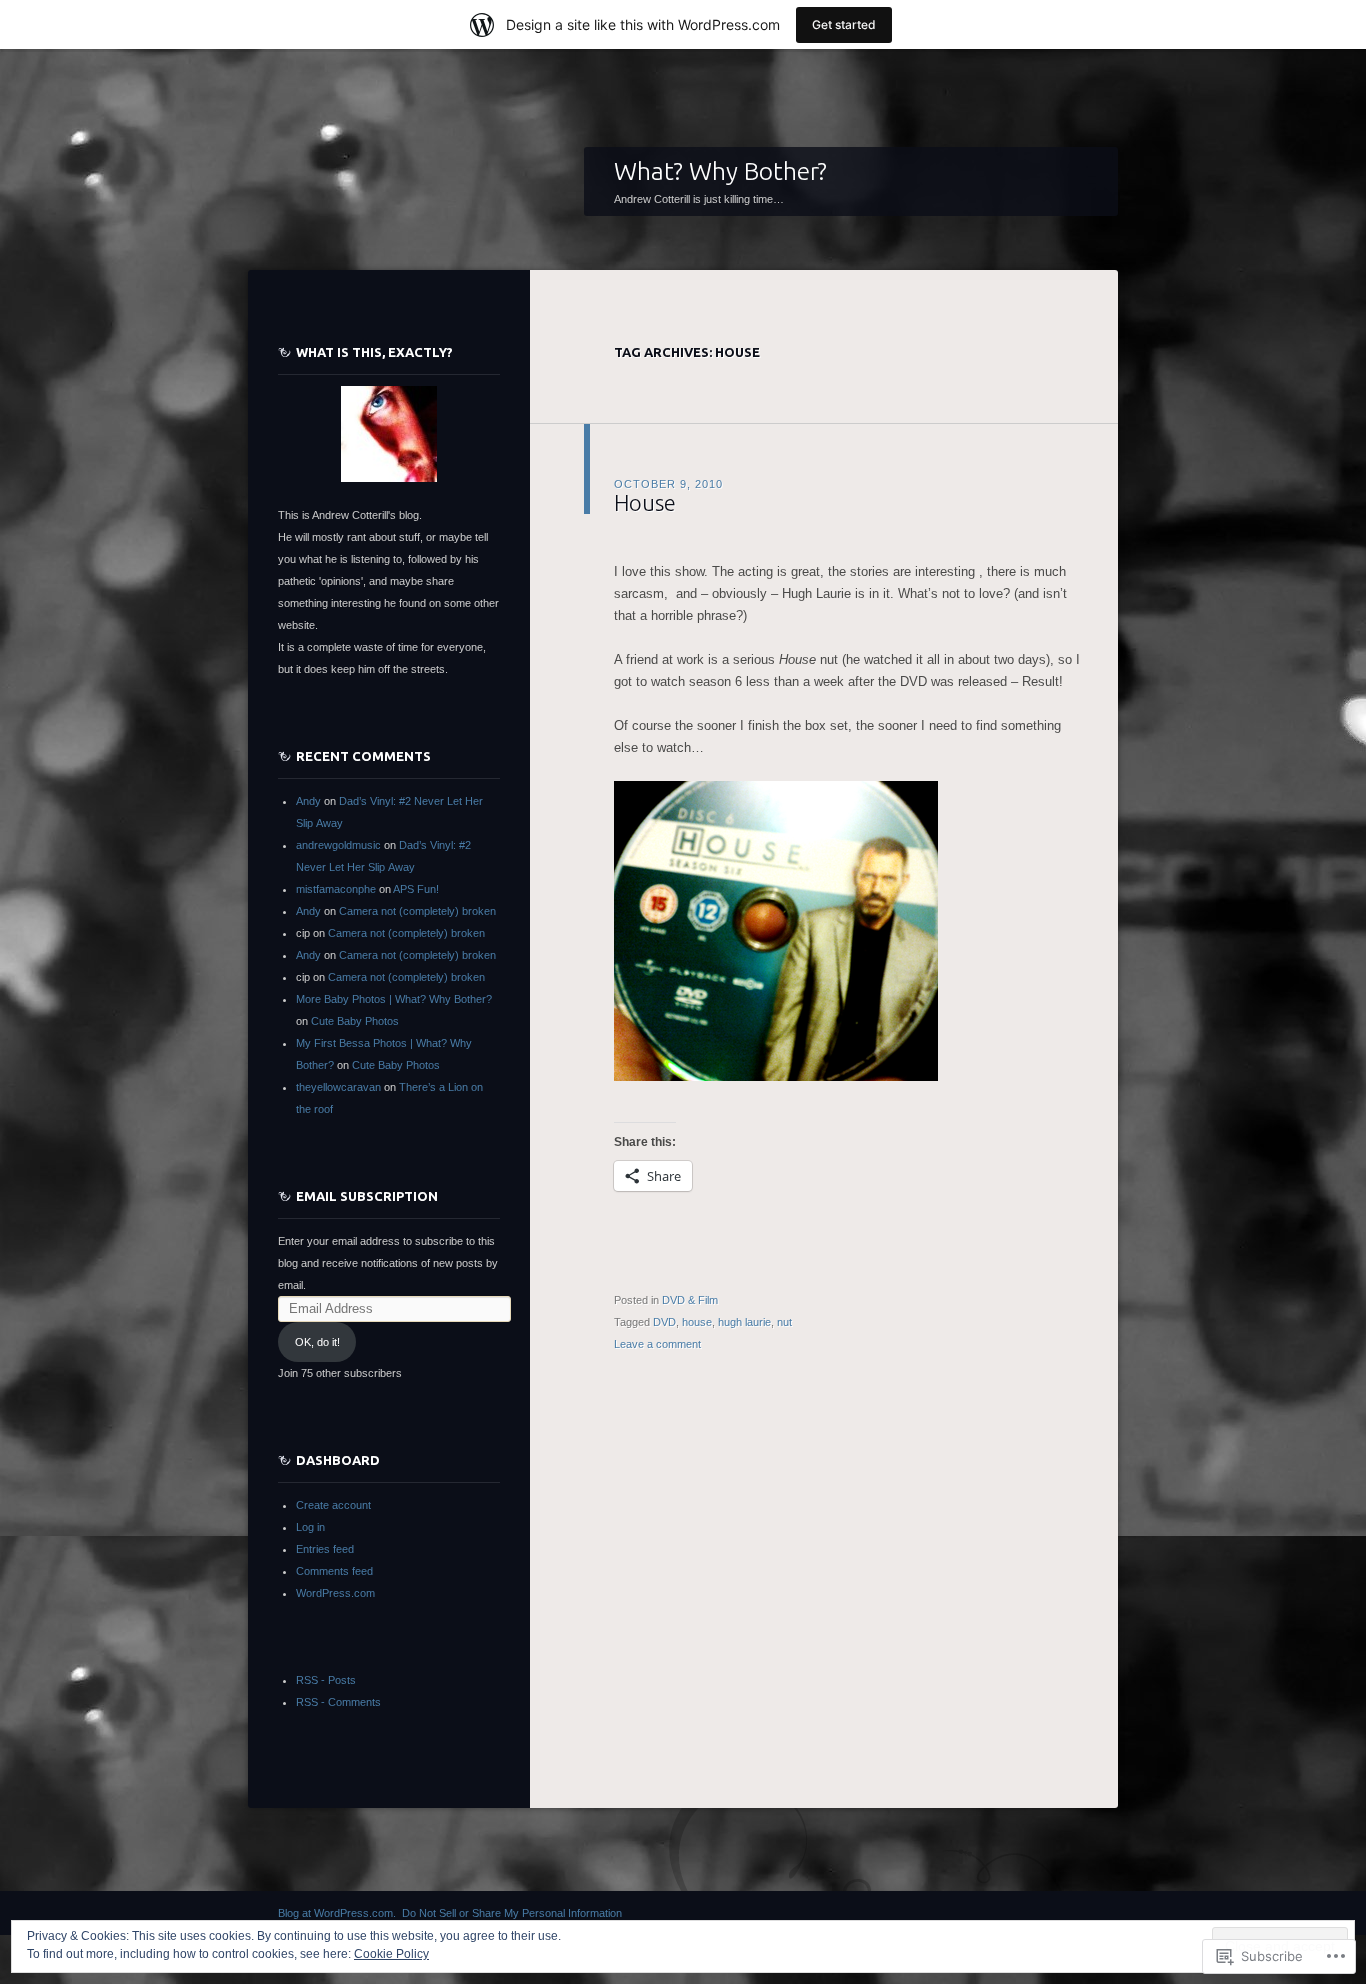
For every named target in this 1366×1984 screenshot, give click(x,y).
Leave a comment (657, 1344)
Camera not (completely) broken (417, 911)
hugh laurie (744, 1322)
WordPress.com (335, 1593)
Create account (333, 1505)
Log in (310, 1527)
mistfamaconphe (336, 889)
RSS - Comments (338, 1702)
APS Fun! (416, 889)
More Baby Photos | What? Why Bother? (394, 999)
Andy (308, 801)
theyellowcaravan (338, 1087)
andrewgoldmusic (338, 845)
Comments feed (334, 1571)
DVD (664, 1322)
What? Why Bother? (720, 171)
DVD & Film (690, 1300)
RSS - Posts (326, 1680)
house (697, 1322)
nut (784, 1322)
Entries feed (325, 1549)
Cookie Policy (391, 1954)
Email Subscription (367, 1196)
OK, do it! (317, 1342)
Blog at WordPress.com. (337, 1913)
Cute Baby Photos (355, 1021)
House (645, 502)
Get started (844, 24)
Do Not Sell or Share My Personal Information (512, 1913)
